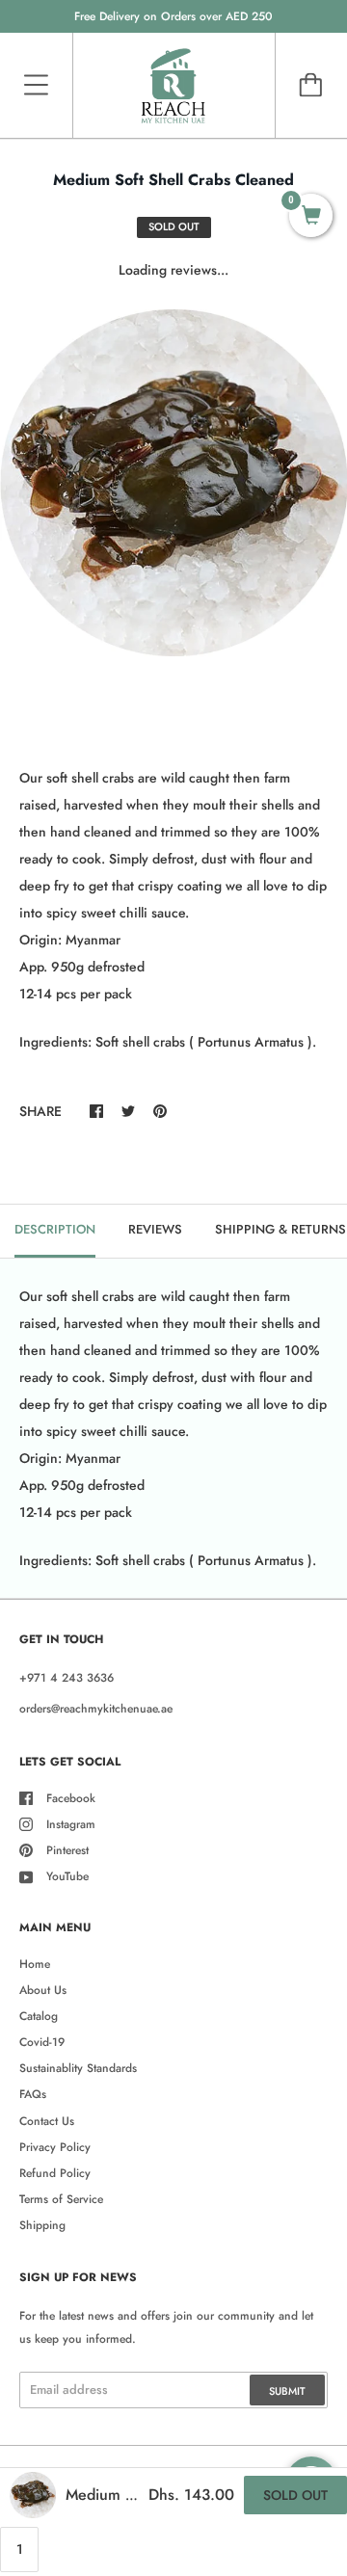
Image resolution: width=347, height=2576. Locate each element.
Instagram (71, 1824)
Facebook (71, 1798)
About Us (43, 1990)
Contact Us (47, 2121)
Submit (287, 2391)
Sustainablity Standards (78, 2068)
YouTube (67, 1876)
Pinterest (67, 1850)
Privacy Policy (55, 2147)
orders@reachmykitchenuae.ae (96, 1709)
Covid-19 (42, 2042)
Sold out (295, 2495)
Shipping (42, 2225)
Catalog (39, 2016)
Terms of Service (61, 2199)
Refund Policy (55, 2173)
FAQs (33, 2094)
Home (35, 1964)
